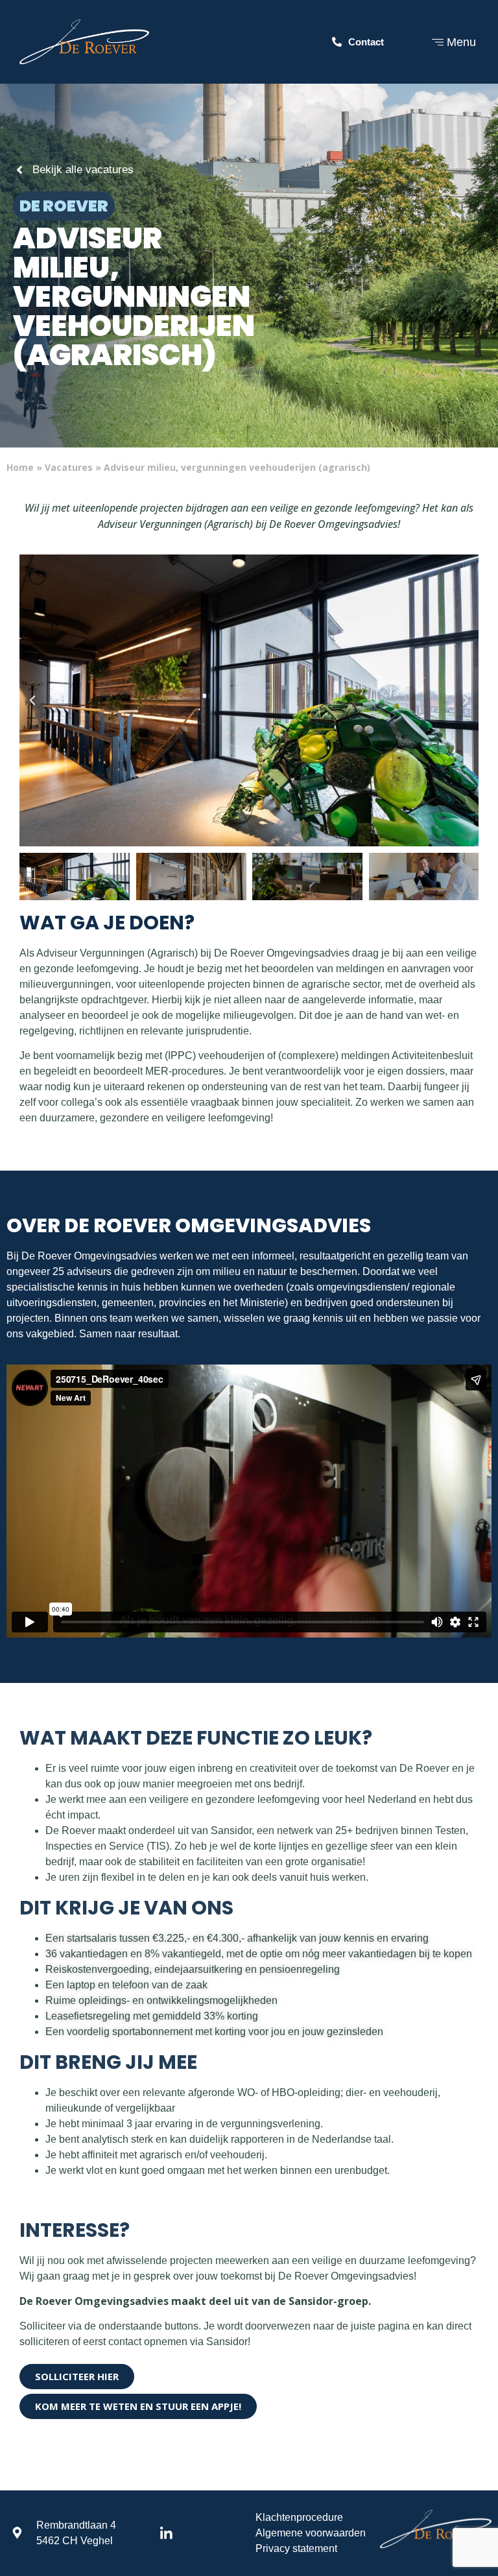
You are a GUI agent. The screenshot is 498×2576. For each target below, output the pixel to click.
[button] (32, 700)
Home (20, 467)
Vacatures (69, 467)
